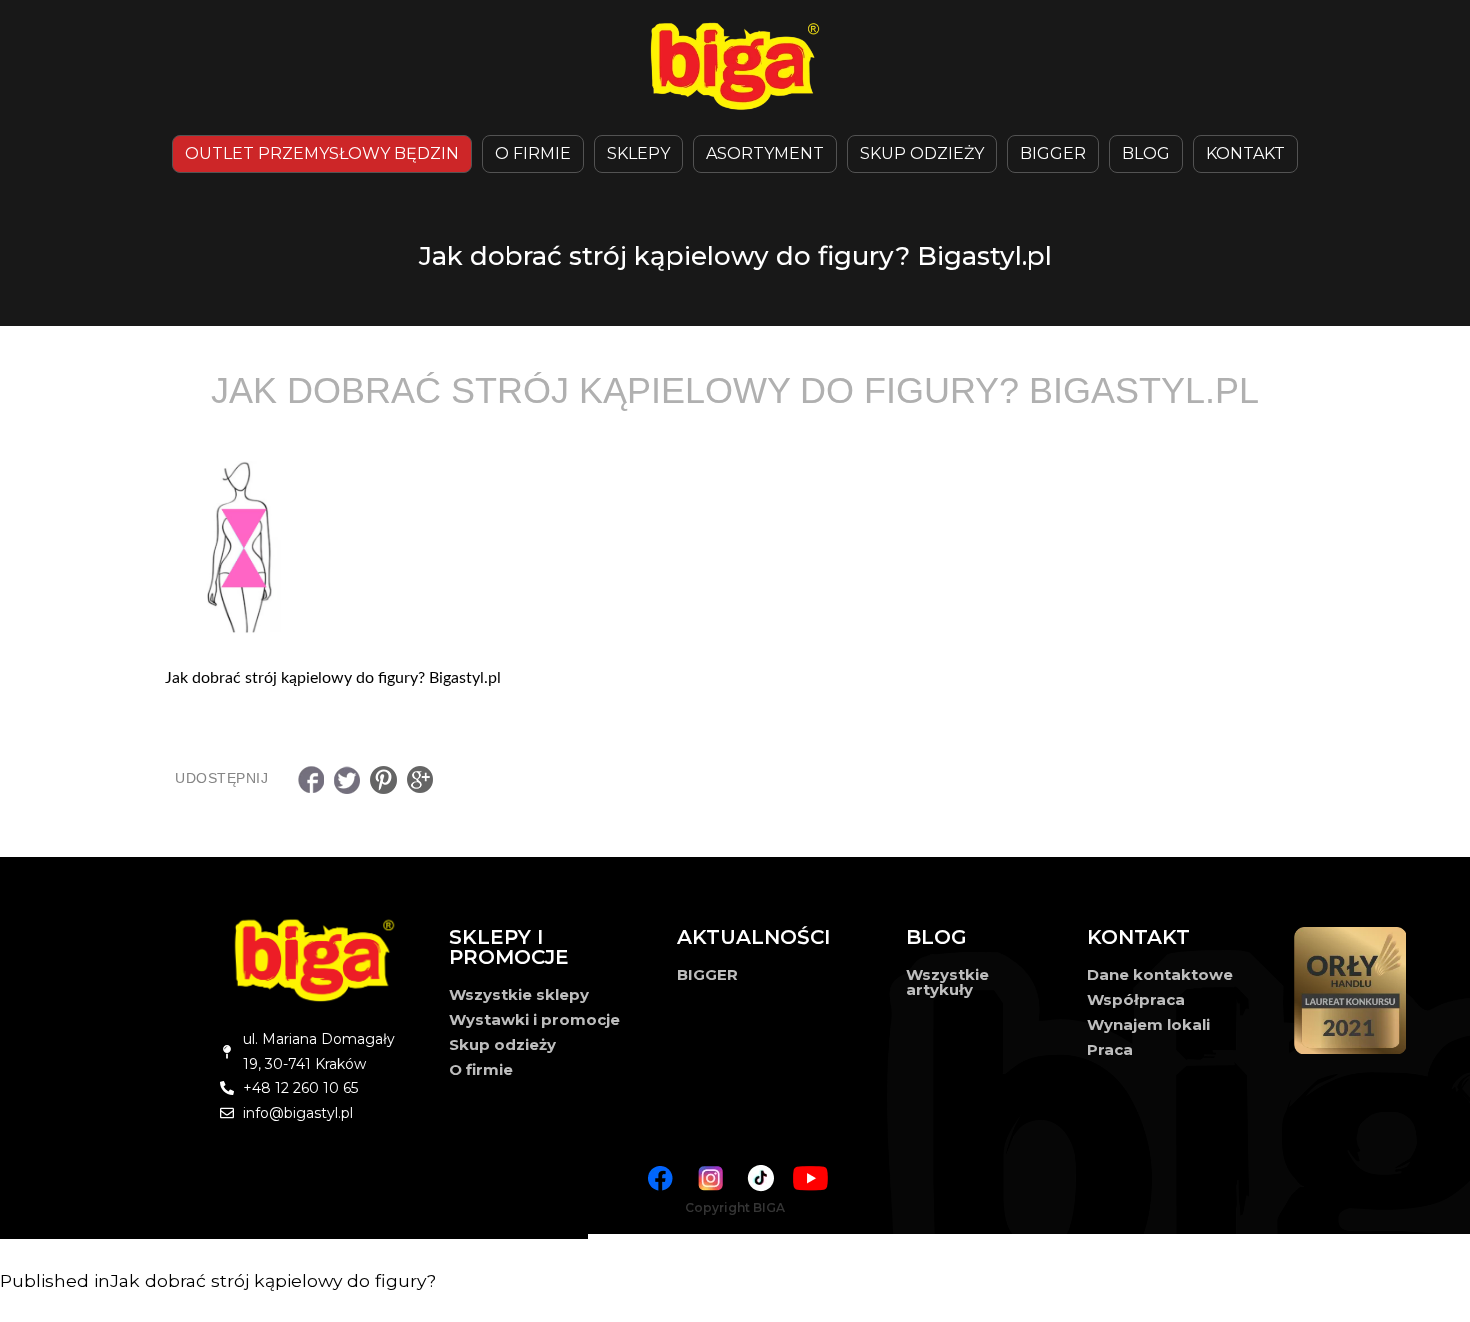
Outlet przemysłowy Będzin (322, 153)
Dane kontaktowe (1160, 974)
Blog (1146, 153)
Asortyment (765, 153)
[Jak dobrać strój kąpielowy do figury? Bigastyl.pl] (735, 546)
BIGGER (1053, 153)
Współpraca (1136, 999)
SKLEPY (638, 153)
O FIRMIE (533, 153)
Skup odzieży (922, 153)
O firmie (481, 1069)
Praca (1110, 1049)
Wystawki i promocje (534, 1019)
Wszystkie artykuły (947, 982)
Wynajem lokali (1148, 1024)
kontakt (1245, 153)
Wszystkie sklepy (519, 994)
